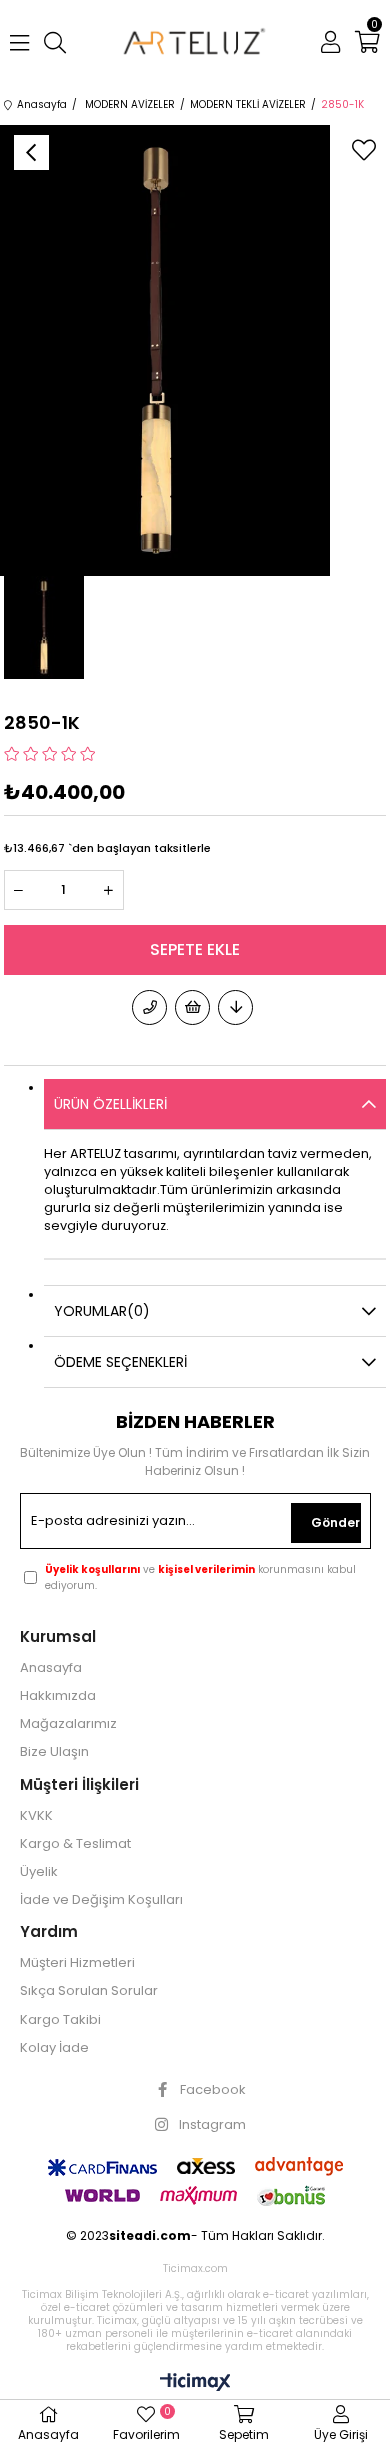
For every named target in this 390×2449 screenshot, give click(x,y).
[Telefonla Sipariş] (149, 1007)
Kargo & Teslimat (75, 1844)
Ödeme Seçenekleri (120, 1362)
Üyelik (39, 1872)
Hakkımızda (58, 1696)
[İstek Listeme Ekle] (192, 1007)
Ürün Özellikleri (110, 1104)
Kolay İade (54, 2048)
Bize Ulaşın (54, 1752)
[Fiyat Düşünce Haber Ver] (235, 1007)
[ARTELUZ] (195, 42)
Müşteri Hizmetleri (77, 1963)
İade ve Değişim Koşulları (101, 1900)
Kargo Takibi (60, 2020)
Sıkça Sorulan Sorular (89, 1991)
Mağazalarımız (68, 1724)
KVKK (36, 1816)
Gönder (335, 1522)
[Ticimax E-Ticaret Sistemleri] (195, 2383)
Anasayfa (51, 1668)
